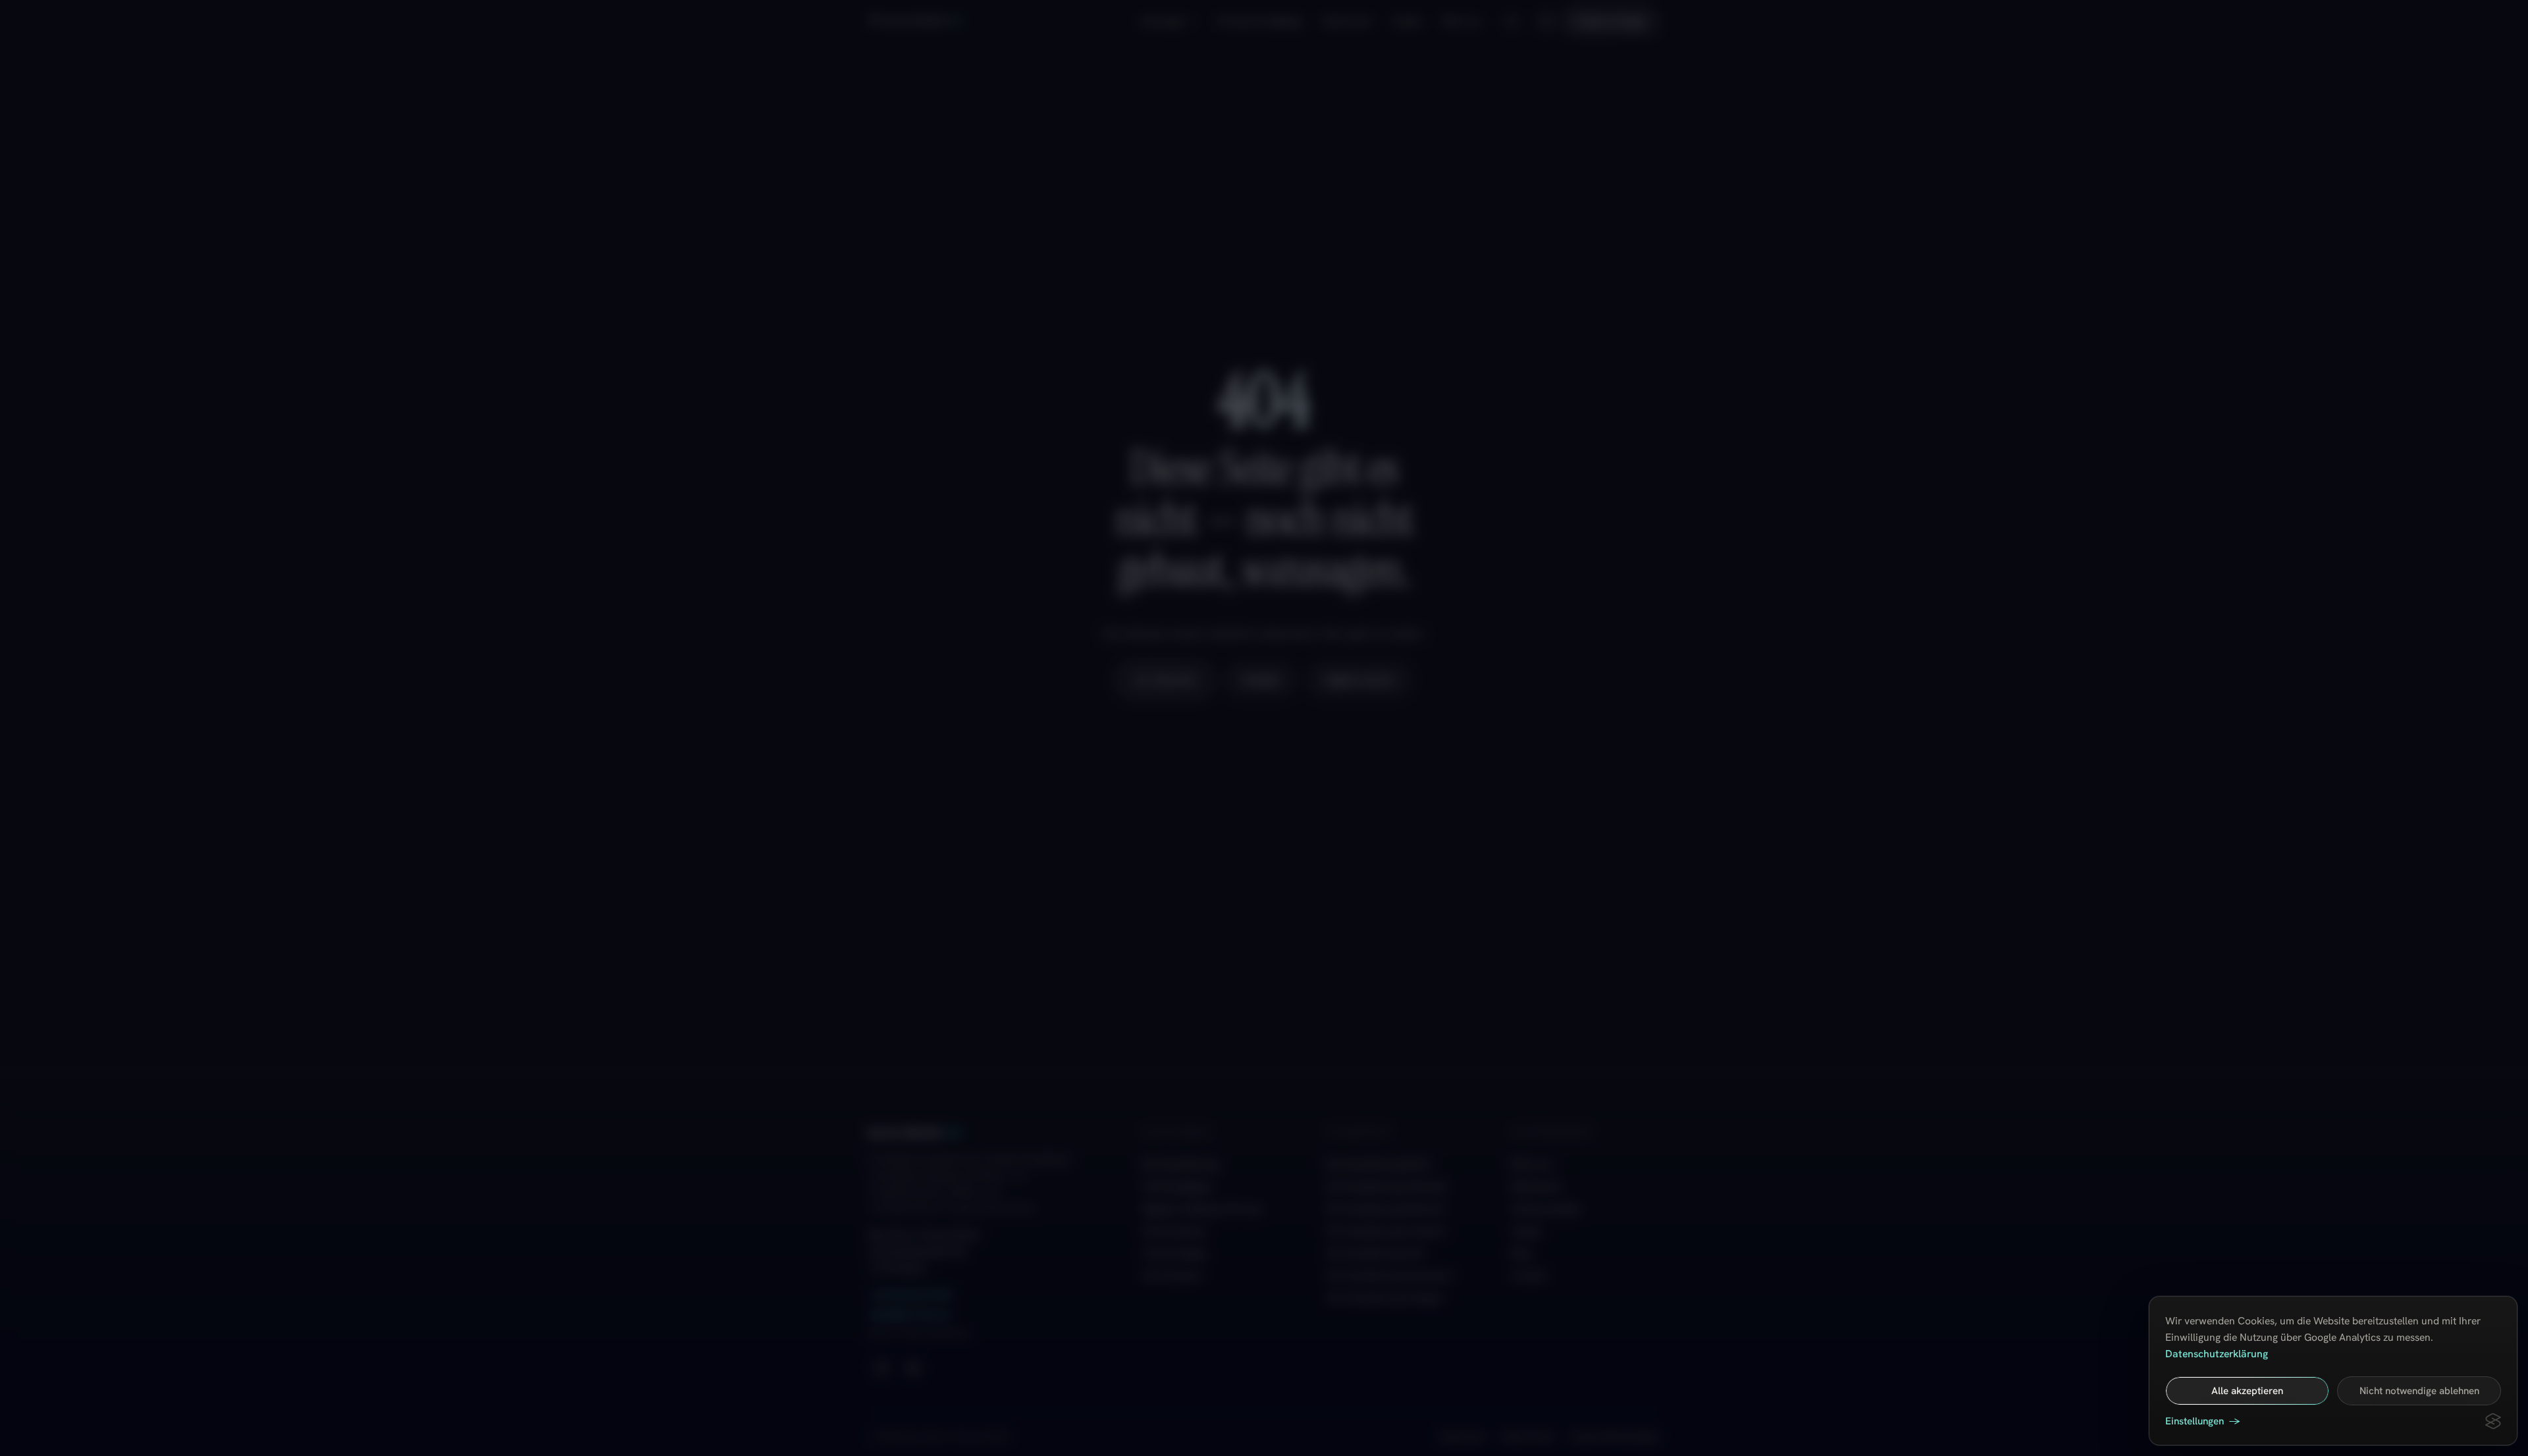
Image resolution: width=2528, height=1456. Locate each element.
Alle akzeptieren (2247, 1391)
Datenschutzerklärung (2217, 1354)
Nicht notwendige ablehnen (2419, 1391)
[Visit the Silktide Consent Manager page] (2493, 1421)
